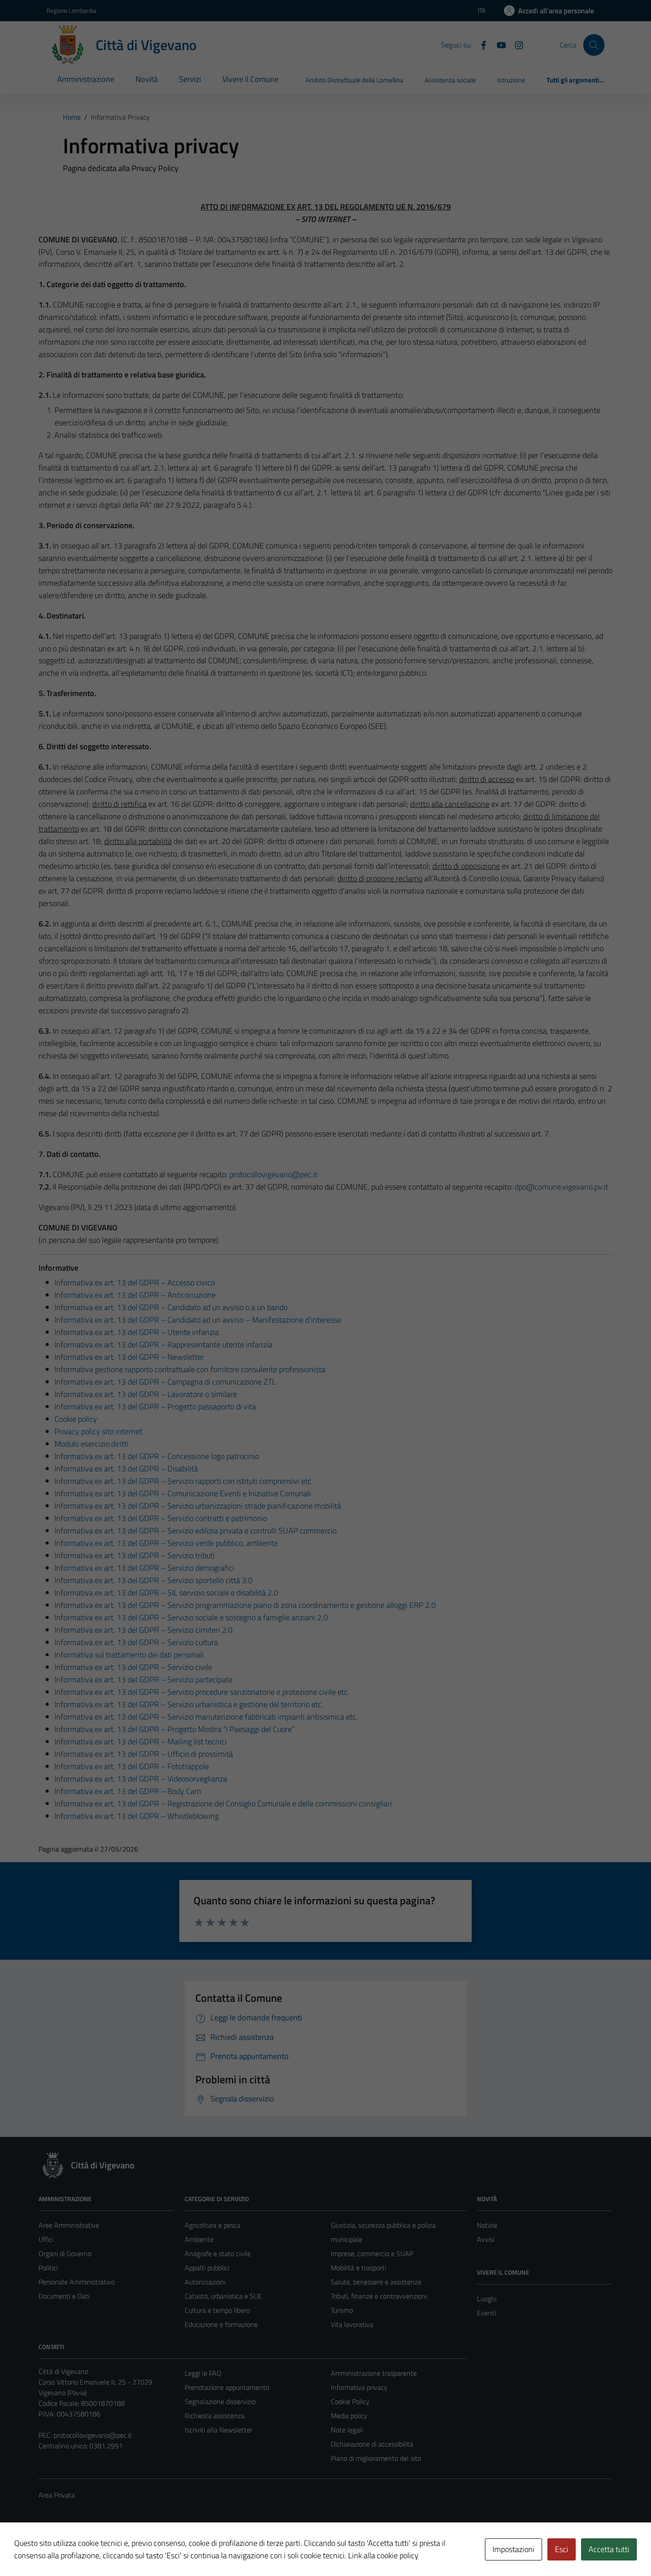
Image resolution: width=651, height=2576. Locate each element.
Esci (562, 2549)
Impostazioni (513, 2549)
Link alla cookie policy (383, 2555)
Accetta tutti (609, 2549)
